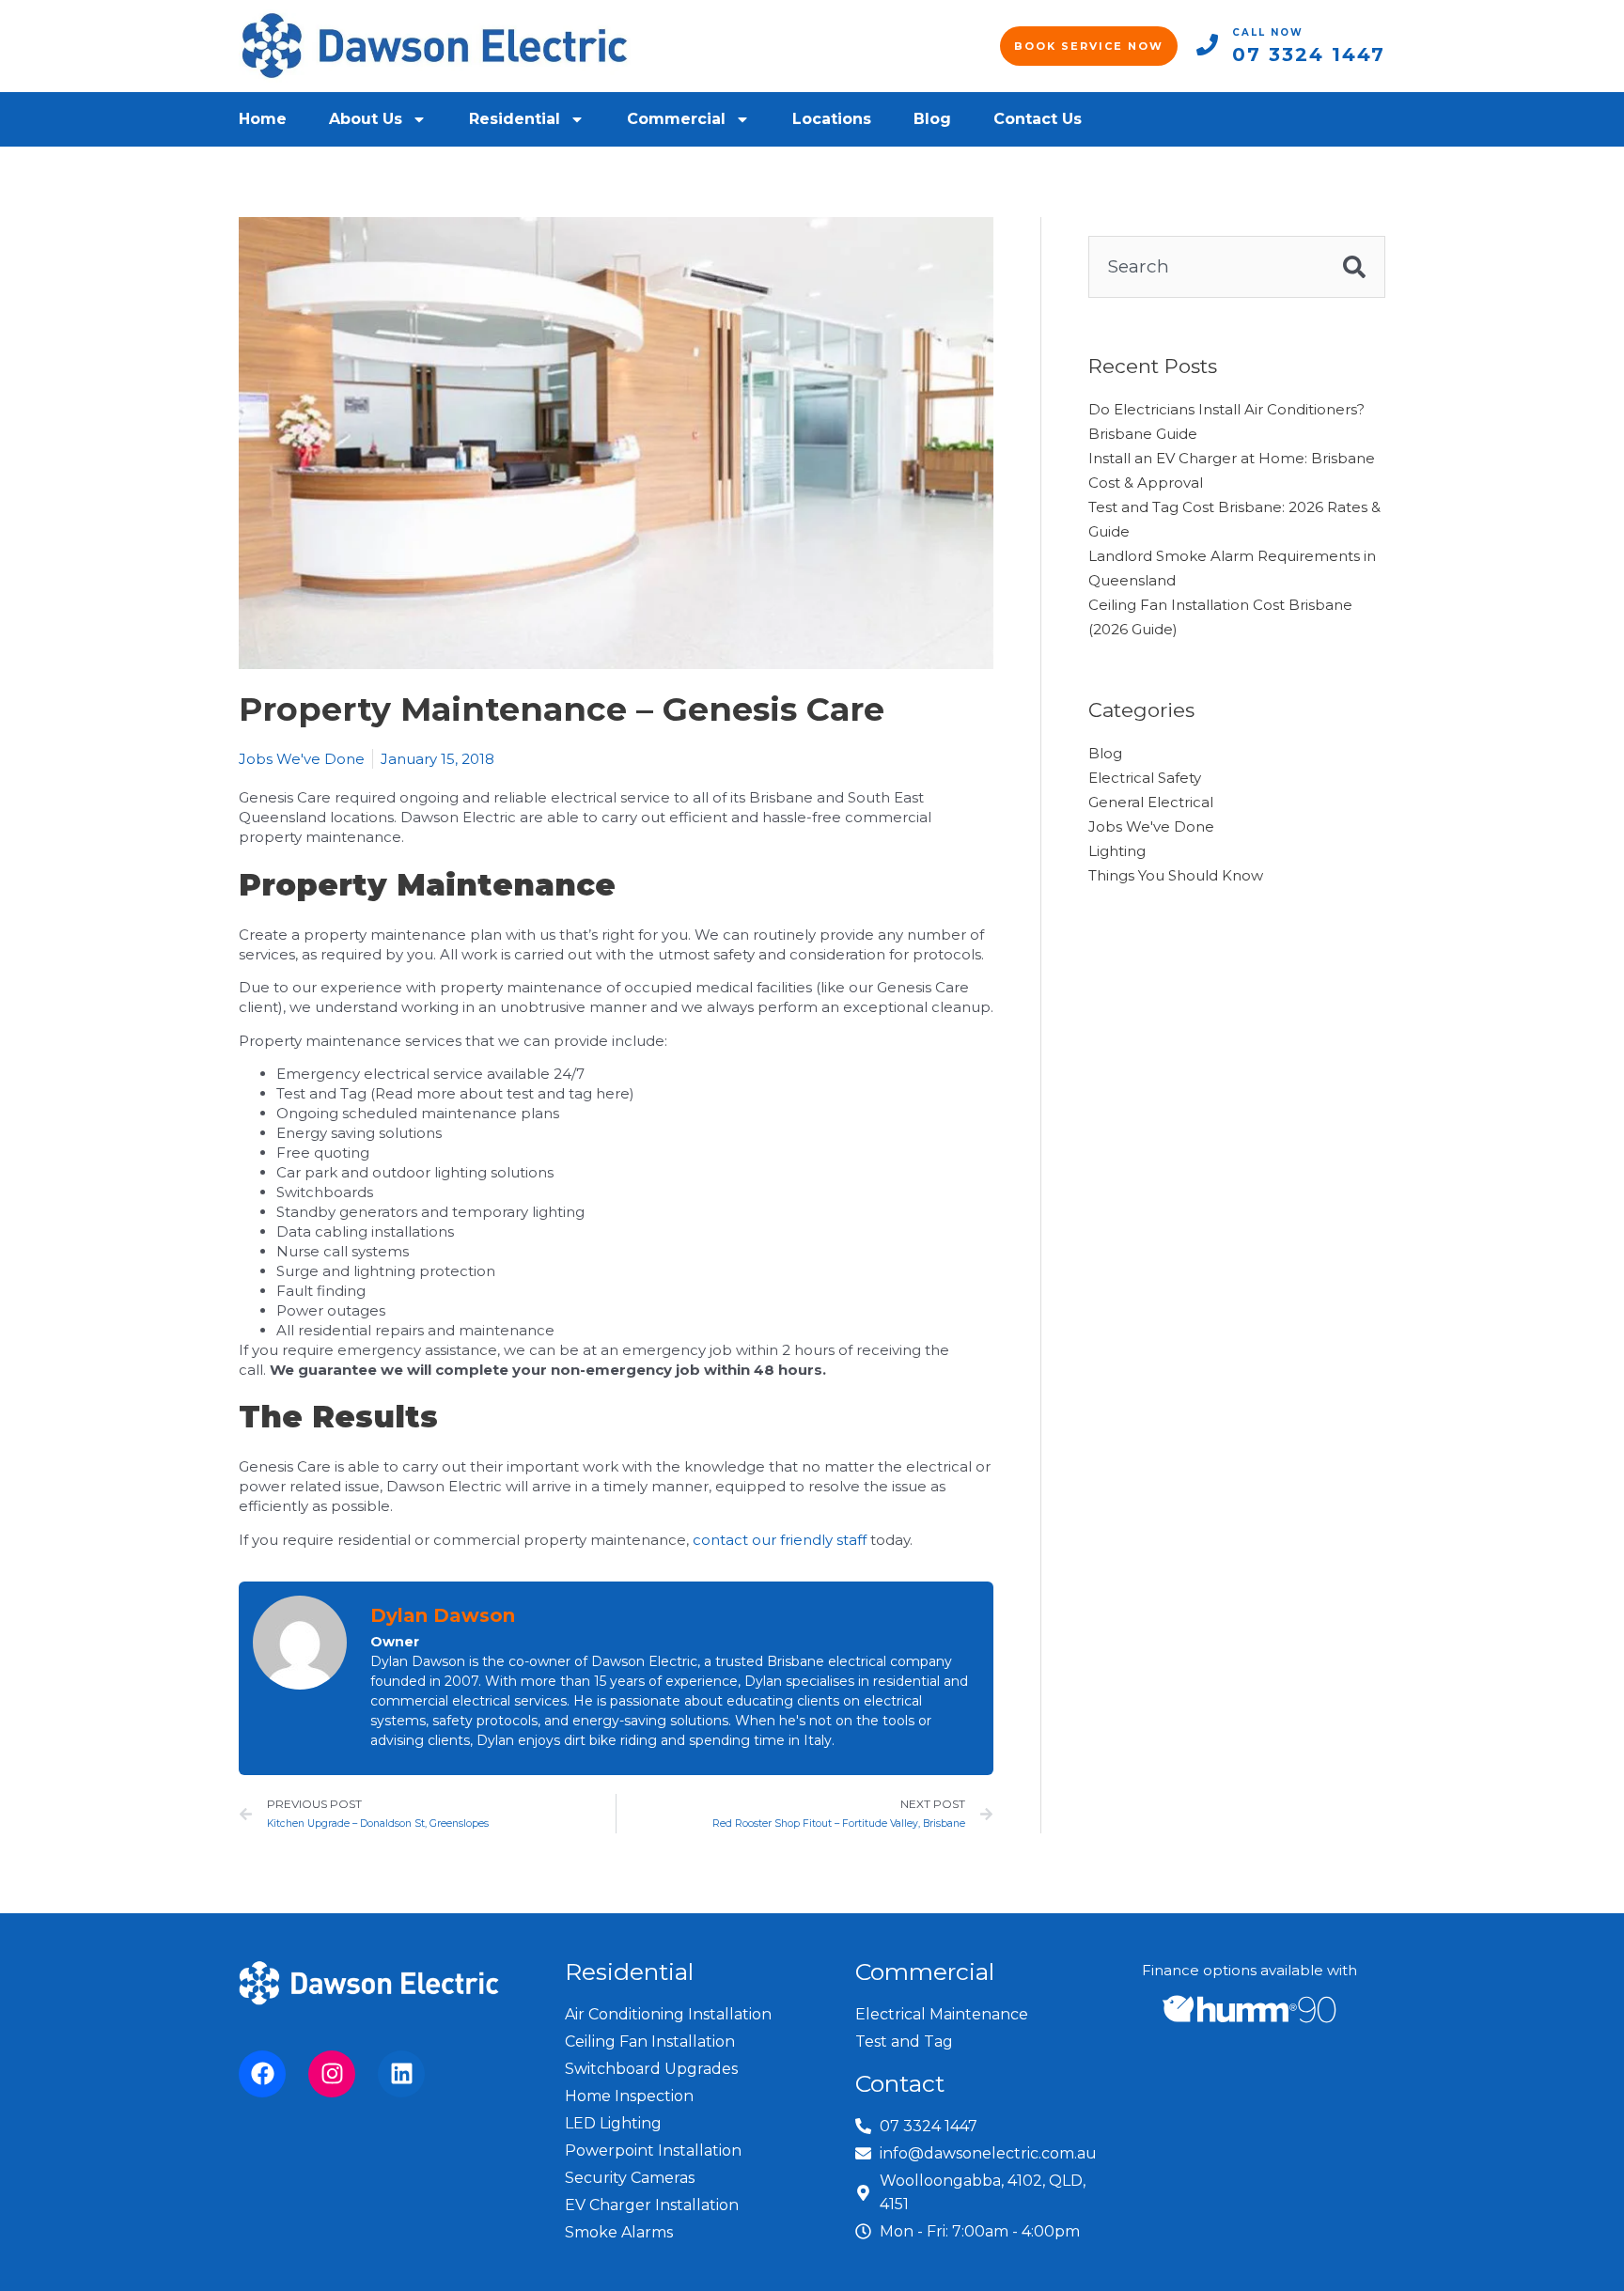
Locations (832, 119)
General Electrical (1151, 802)
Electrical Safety (1145, 778)
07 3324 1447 (1309, 55)
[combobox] (1206, 267)
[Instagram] (332, 2074)
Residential (515, 119)
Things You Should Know (1176, 875)
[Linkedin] (401, 2074)
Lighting (1117, 851)
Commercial (676, 119)
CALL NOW (1268, 32)
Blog (932, 119)
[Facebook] (262, 2074)
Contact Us (1038, 119)
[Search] (1355, 267)
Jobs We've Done (302, 759)
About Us (366, 119)
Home (263, 119)
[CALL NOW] (1207, 45)
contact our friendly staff (780, 1540)
